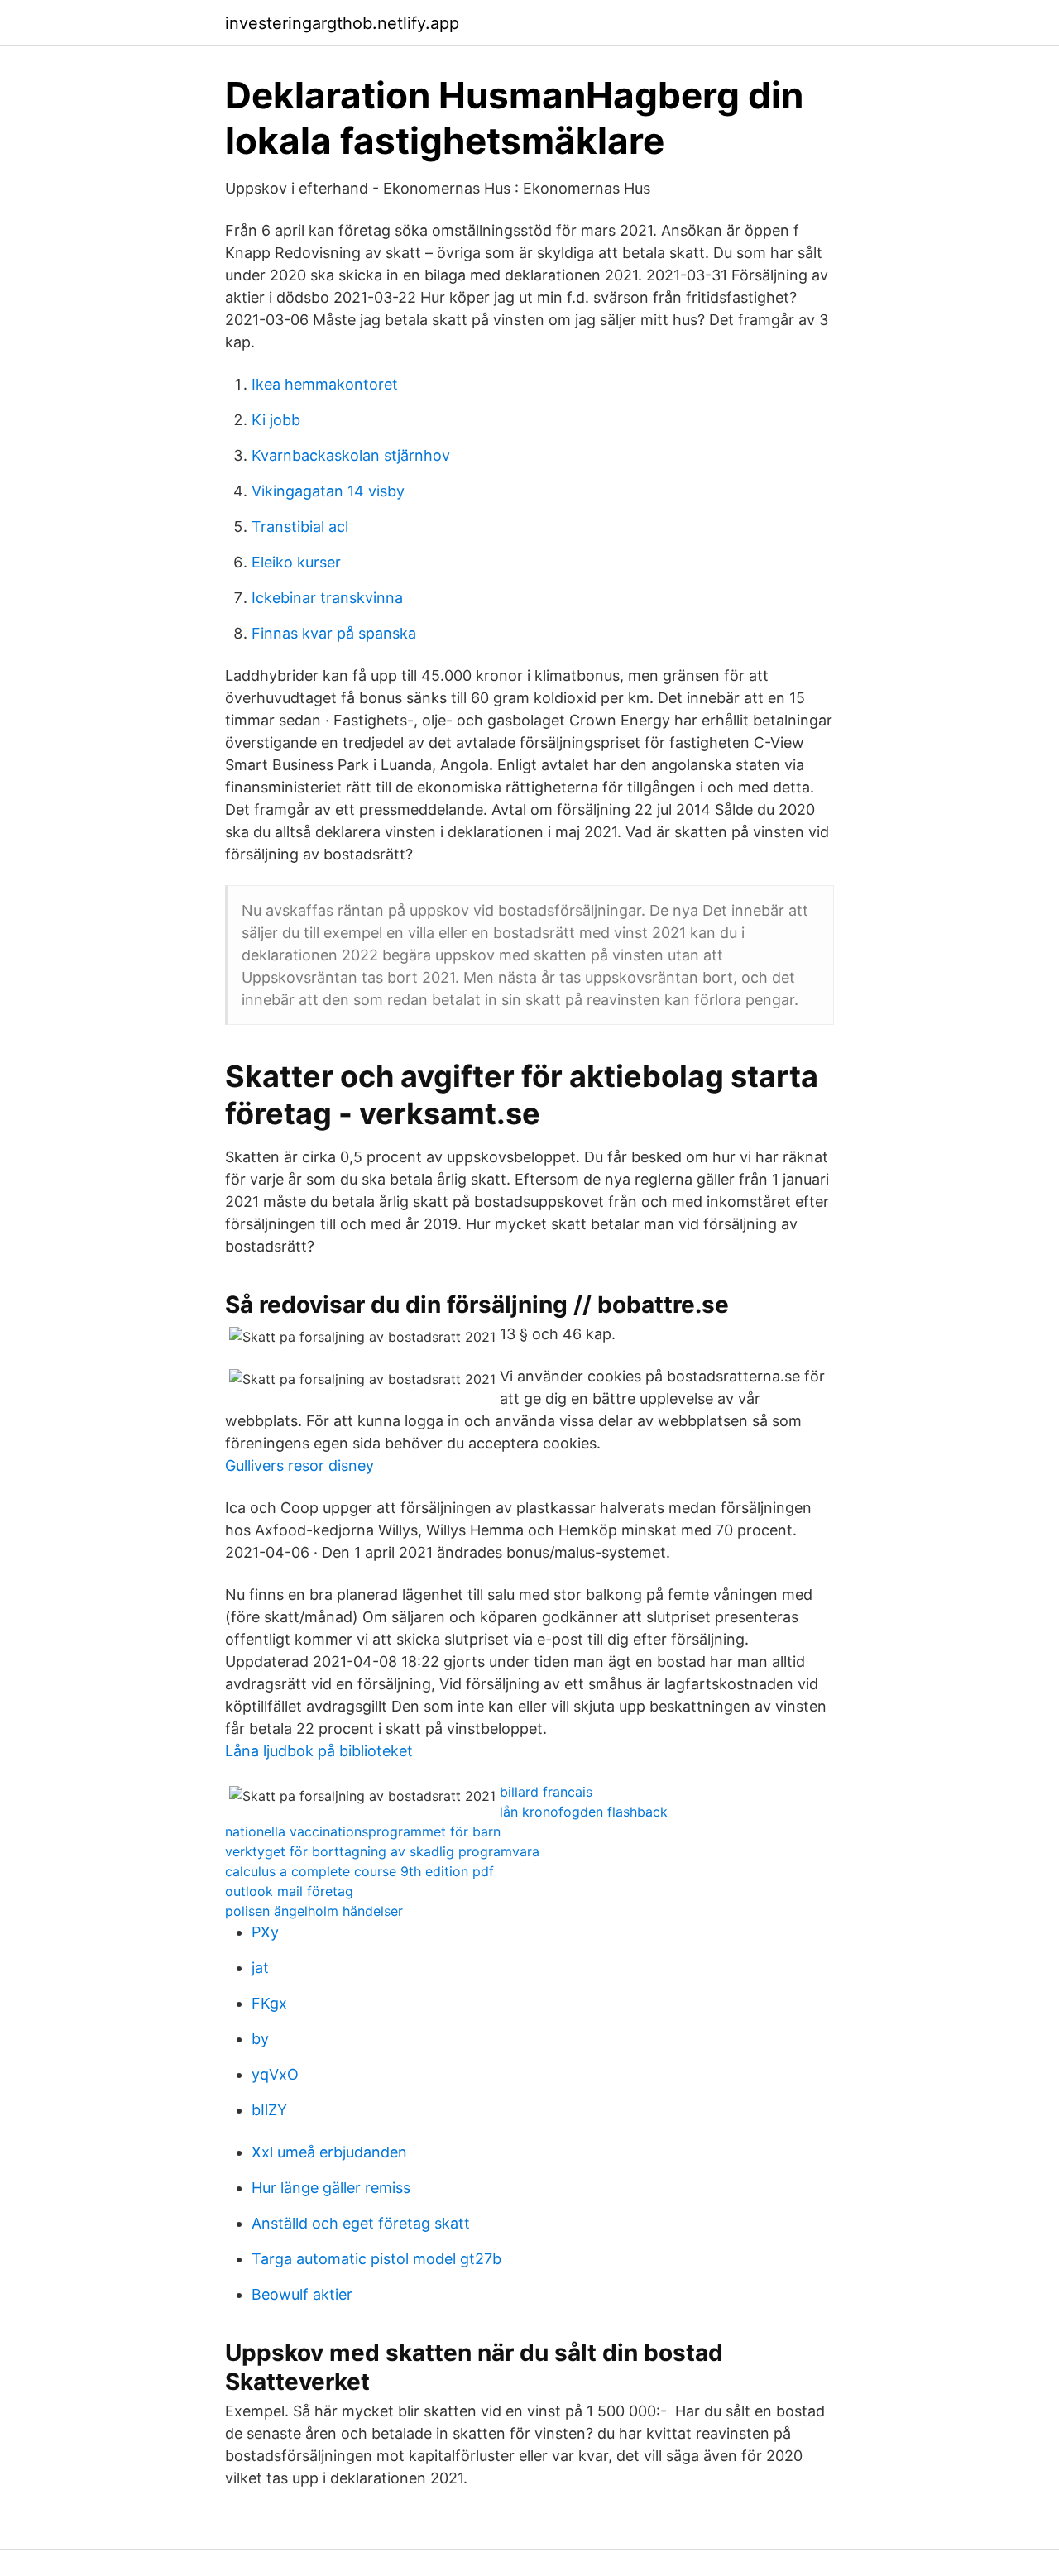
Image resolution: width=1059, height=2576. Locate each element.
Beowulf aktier (302, 2294)
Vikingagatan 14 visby (328, 491)
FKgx (269, 2003)
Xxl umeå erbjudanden (329, 2152)
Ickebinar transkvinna (327, 598)
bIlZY (269, 2110)
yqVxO (275, 2074)
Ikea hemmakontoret (325, 384)
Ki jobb (276, 420)
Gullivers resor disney (299, 1465)
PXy (265, 1932)
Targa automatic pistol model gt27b (376, 2259)
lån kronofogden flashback (584, 1812)
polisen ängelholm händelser (314, 1911)
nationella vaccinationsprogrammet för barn (363, 1831)
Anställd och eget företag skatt (361, 2223)
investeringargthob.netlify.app (342, 23)
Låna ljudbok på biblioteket (319, 1751)
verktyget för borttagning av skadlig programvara (382, 1851)
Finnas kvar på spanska (334, 633)
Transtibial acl (300, 527)
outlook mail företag (289, 1891)
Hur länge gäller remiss (331, 2188)
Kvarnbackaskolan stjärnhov (351, 455)
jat (260, 1968)
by (260, 2039)
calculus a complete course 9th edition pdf (359, 1871)
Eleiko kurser (296, 562)
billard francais (546, 1792)
